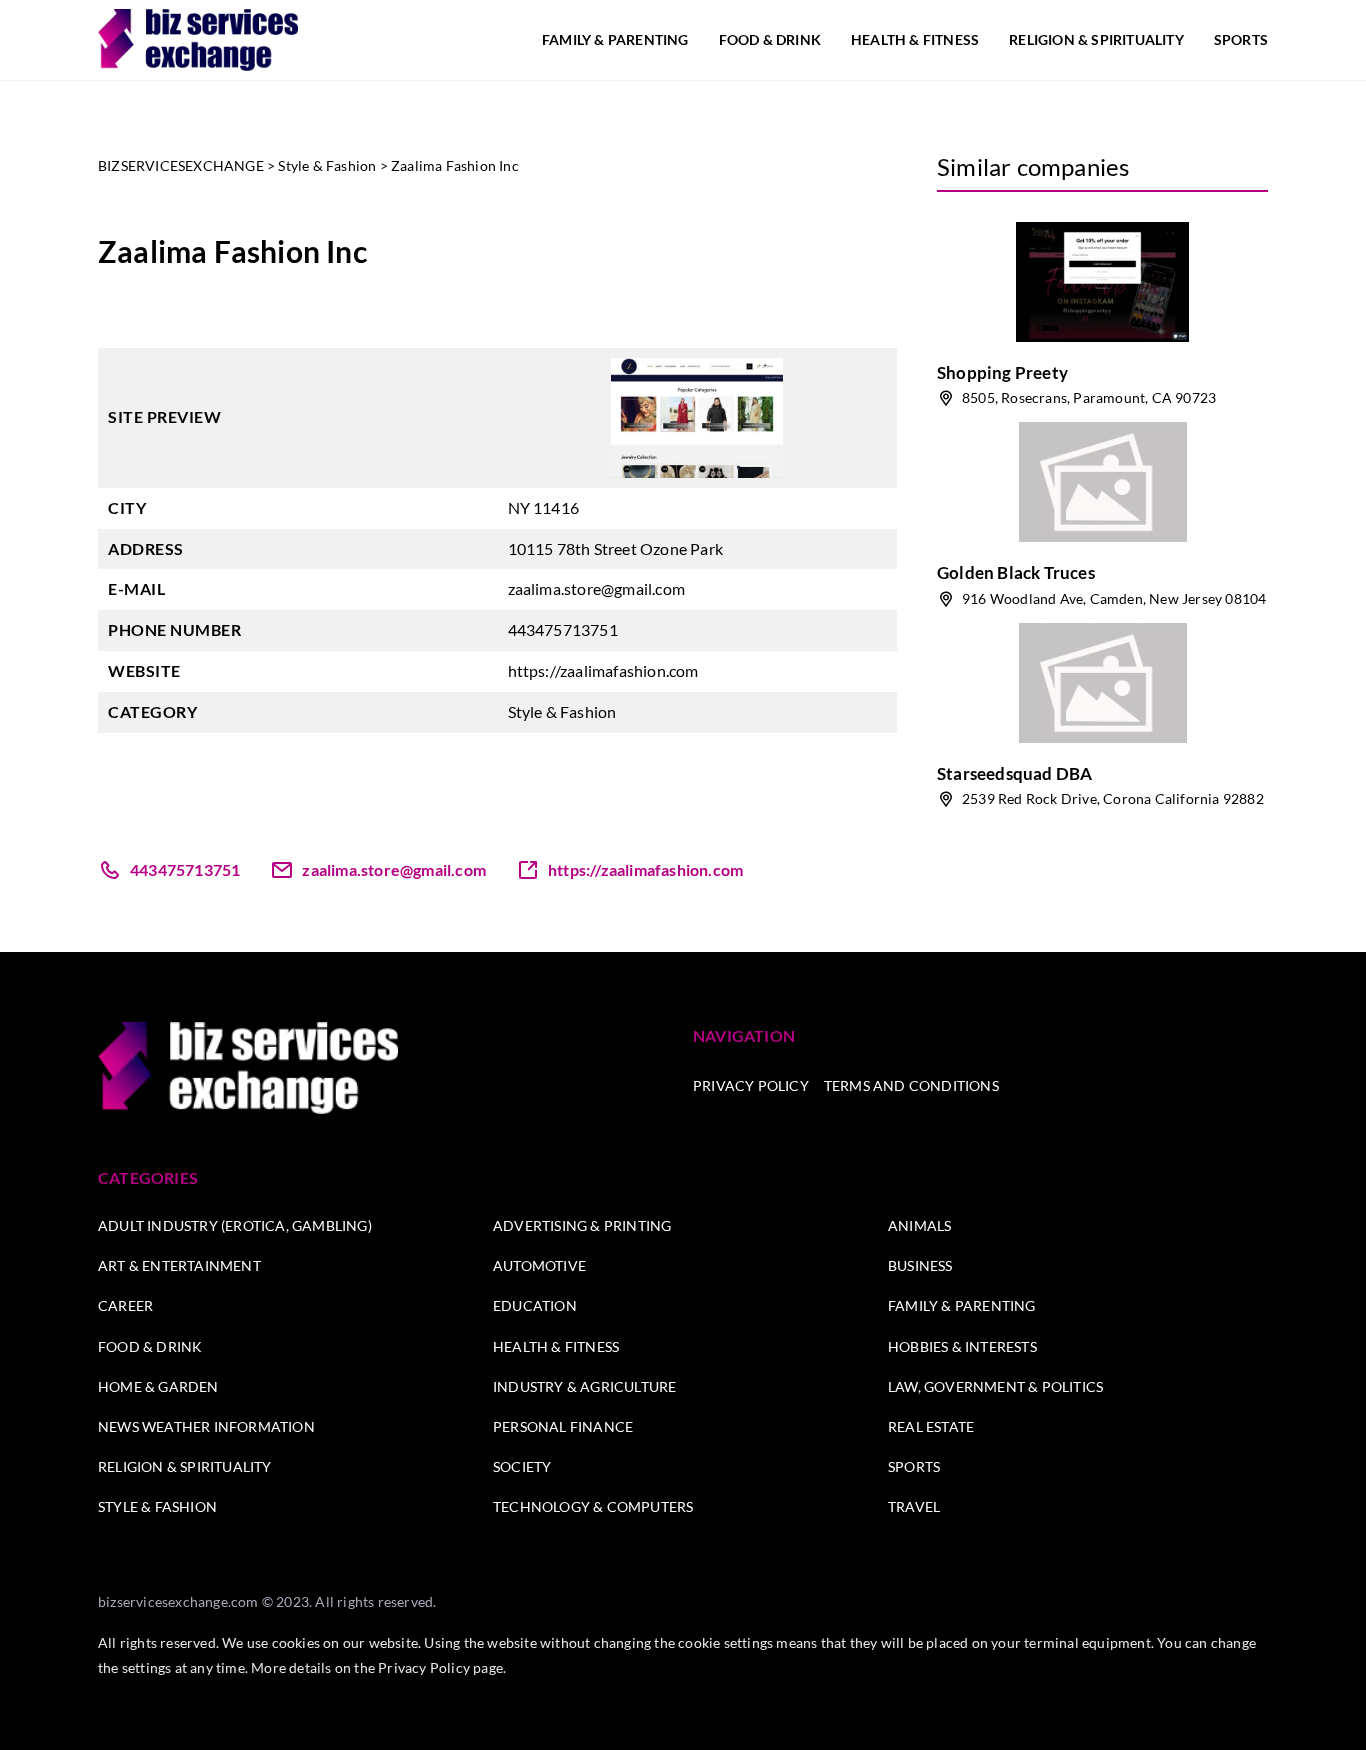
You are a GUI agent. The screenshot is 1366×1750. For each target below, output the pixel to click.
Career (125, 1305)
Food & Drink (770, 39)
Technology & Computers (593, 1506)
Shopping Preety (1002, 372)
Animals (919, 1225)
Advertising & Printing (582, 1225)
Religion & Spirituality (1096, 39)
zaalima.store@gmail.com (597, 588)
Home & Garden (158, 1386)
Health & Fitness (915, 39)
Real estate (931, 1426)
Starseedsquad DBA (1014, 773)
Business (920, 1265)
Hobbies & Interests (962, 1346)
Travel (914, 1506)
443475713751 (563, 629)
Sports (1241, 39)
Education (535, 1305)
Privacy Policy (751, 1085)
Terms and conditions (911, 1085)
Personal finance (563, 1426)
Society (522, 1466)
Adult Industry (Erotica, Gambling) (235, 1225)
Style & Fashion (562, 711)
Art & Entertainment (179, 1265)
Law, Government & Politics (995, 1386)
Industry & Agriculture (584, 1386)
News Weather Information (206, 1426)
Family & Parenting (615, 39)
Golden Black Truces (1016, 572)
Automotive (539, 1265)
